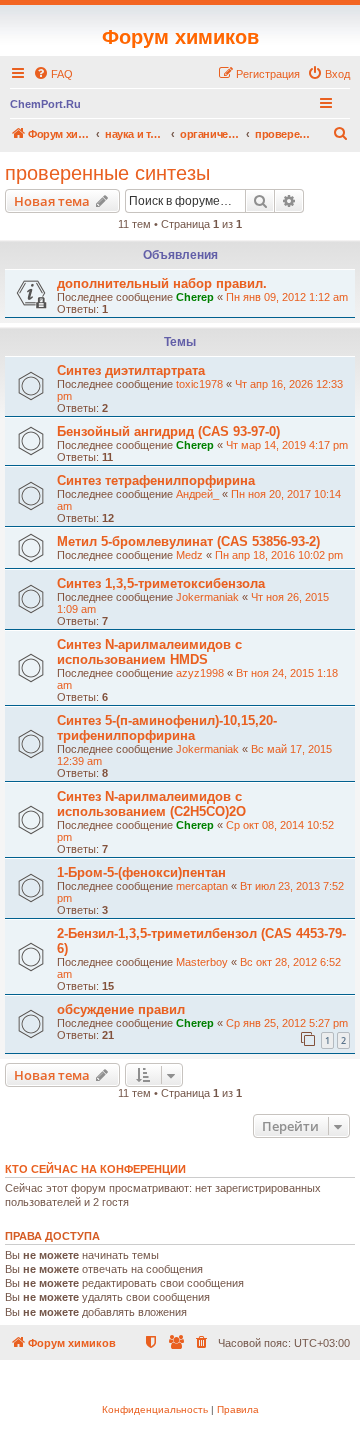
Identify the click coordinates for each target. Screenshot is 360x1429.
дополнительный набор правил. (162, 283)
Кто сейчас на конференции (95, 1169)
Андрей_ (197, 494)
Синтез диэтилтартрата (131, 370)
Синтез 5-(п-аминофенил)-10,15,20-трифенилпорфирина (167, 728)
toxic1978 (199, 384)
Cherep (195, 297)
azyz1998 (200, 673)
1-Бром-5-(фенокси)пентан (141, 872)
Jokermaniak (207, 597)
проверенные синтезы (107, 173)
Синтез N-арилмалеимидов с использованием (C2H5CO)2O (151, 804)
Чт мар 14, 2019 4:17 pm (287, 445)
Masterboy (202, 962)
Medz (189, 555)
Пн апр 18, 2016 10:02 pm (279, 555)
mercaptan (202, 886)
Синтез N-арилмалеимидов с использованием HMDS (149, 652)
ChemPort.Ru (45, 104)
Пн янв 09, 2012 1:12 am (287, 297)
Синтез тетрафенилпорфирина (156, 480)
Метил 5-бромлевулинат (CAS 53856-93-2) (188, 541)
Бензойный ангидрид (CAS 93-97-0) (168, 431)
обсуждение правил (121, 1009)
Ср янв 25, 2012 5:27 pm (287, 1023)
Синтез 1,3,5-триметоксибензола (161, 583)
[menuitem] (53, 74)
